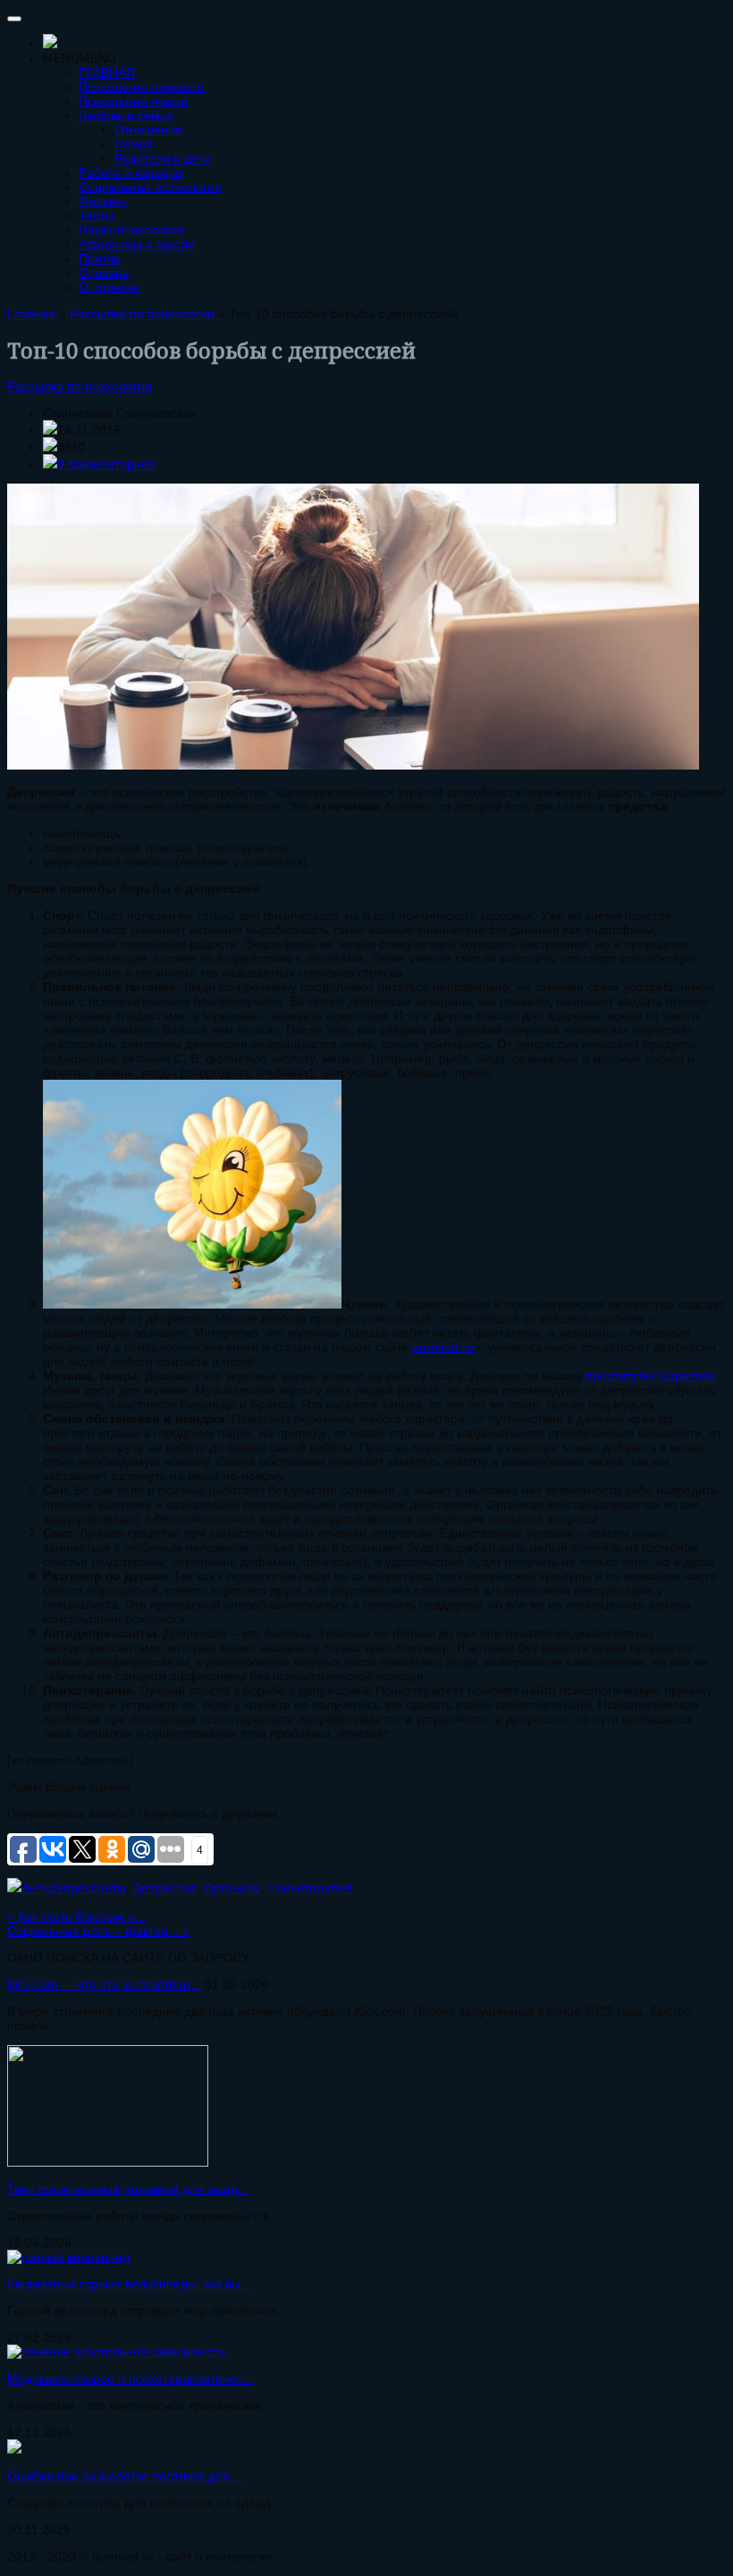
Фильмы (103, 201)
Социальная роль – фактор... (98, 1931)
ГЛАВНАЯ (107, 72)
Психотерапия (310, 1888)
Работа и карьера (131, 173)
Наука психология (131, 230)
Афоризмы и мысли (137, 244)
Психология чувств (133, 101)
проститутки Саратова (650, 1376)
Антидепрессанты (74, 1888)
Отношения (148, 130)
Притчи (100, 258)
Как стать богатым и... (76, 1916)
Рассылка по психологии (80, 386)
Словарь (104, 273)
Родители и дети (163, 158)
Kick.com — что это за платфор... (104, 1984)
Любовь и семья (126, 115)
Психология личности (142, 87)
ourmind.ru (443, 1347)
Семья (134, 144)
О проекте (109, 287)
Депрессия (165, 1888)
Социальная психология (150, 187)
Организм (232, 1888)
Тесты (96, 215)
